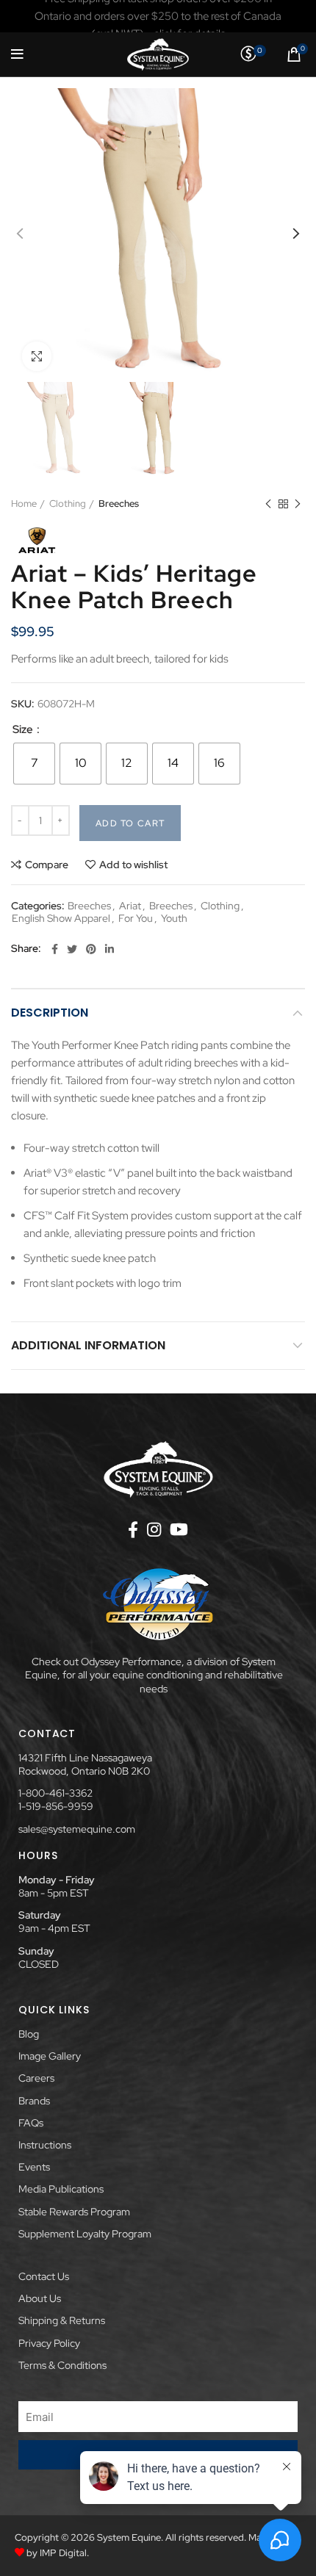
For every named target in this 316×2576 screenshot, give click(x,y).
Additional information (88, 1345)
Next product (298, 504)
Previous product (268, 504)
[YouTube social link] (179, 1529)
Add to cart (130, 823)
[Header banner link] (158, 16)
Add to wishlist (133, 865)
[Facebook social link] (55, 949)
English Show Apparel (61, 919)
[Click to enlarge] (37, 356)
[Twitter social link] (72, 949)
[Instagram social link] (154, 1529)
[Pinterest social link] (91, 949)
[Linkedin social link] (109, 949)
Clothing (68, 504)
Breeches (119, 504)
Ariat (130, 906)
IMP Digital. (64, 2553)
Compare (47, 865)
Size (24, 730)
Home (24, 504)
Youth (174, 919)
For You (136, 919)
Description (50, 1013)
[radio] (34, 764)
